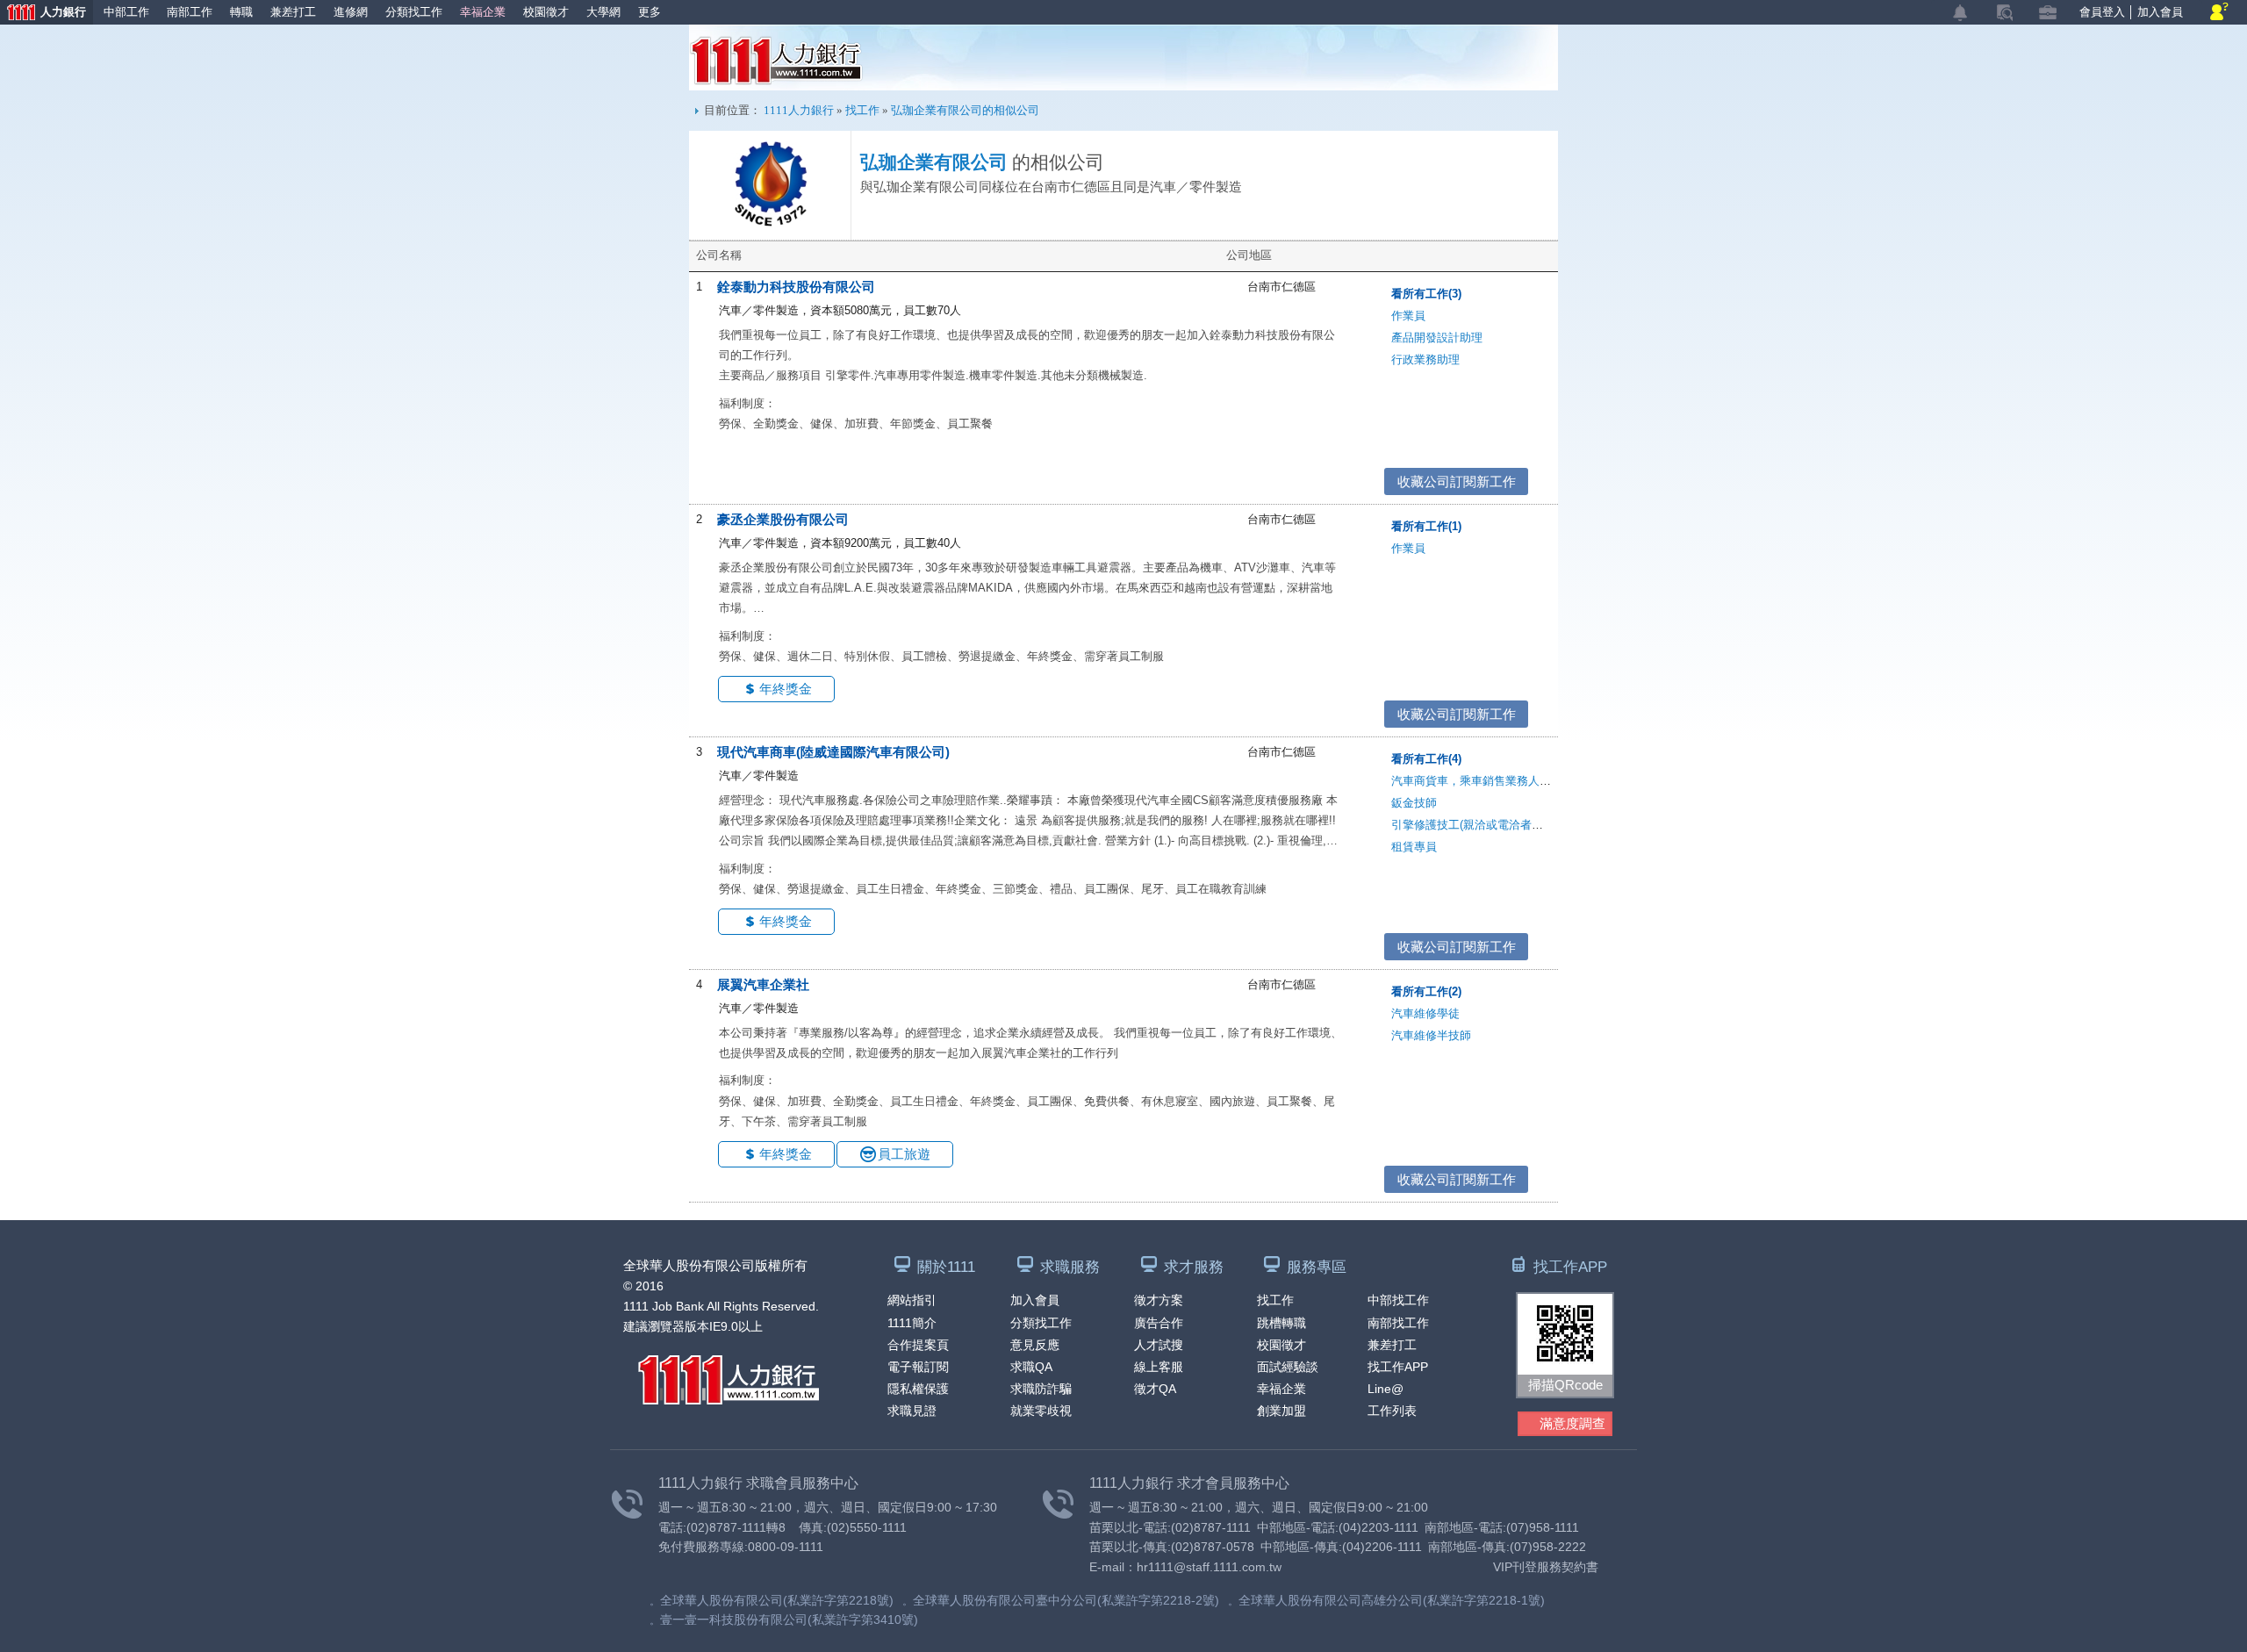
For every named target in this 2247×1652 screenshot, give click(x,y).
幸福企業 (483, 12)
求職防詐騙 (1041, 1389)
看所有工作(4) (1426, 759)
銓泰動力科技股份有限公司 (796, 287)
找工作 (862, 110)
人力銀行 (43, 14)
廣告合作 (1159, 1323)
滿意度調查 (1572, 1423)
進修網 (351, 12)
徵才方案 (1159, 1300)
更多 (650, 12)
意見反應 (1035, 1345)
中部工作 (126, 12)
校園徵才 (546, 12)
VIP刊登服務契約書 (1546, 1567)
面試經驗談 (1288, 1367)
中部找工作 (1398, 1300)
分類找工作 (414, 12)
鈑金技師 (1414, 803)
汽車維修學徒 (1425, 1013)
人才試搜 (1159, 1345)
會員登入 (2102, 12)
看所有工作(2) (1426, 991)
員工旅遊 (904, 1154)
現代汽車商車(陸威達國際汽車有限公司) (833, 752)
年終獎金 (786, 689)
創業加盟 (1281, 1411)
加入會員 (2160, 12)
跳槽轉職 (1281, 1323)
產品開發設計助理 (1437, 338)
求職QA (1031, 1367)
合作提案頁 (918, 1345)
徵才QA (1155, 1389)
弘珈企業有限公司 (934, 162)
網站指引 (912, 1300)
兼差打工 (293, 12)
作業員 (1408, 316)
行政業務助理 (1425, 359)
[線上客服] (2219, 13)
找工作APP (1398, 1367)
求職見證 (912, 1411)
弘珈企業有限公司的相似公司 (965, 110)
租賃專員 (1414, 847)
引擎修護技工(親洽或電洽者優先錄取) (1486, 825)
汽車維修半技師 (1431, 1035)
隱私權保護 (918, 1389)
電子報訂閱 (918, 1367)
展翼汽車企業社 (763, 984)
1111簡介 (912, 1323)
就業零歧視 (1041, 1411)
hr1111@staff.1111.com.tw (1209, 1567)
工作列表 (1392, 1411)
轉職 (241, 12)
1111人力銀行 (776, 61)
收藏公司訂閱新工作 (1457, 481)
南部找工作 (1398, 1323)
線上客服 (1159, 1367)
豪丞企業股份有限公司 (783, 519)
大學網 (603, 12)
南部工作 (190, 12)
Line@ (1386, 1389)
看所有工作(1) (1426, 526)
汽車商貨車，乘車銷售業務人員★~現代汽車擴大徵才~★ (1535, 781)
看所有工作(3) (1426, 294)
